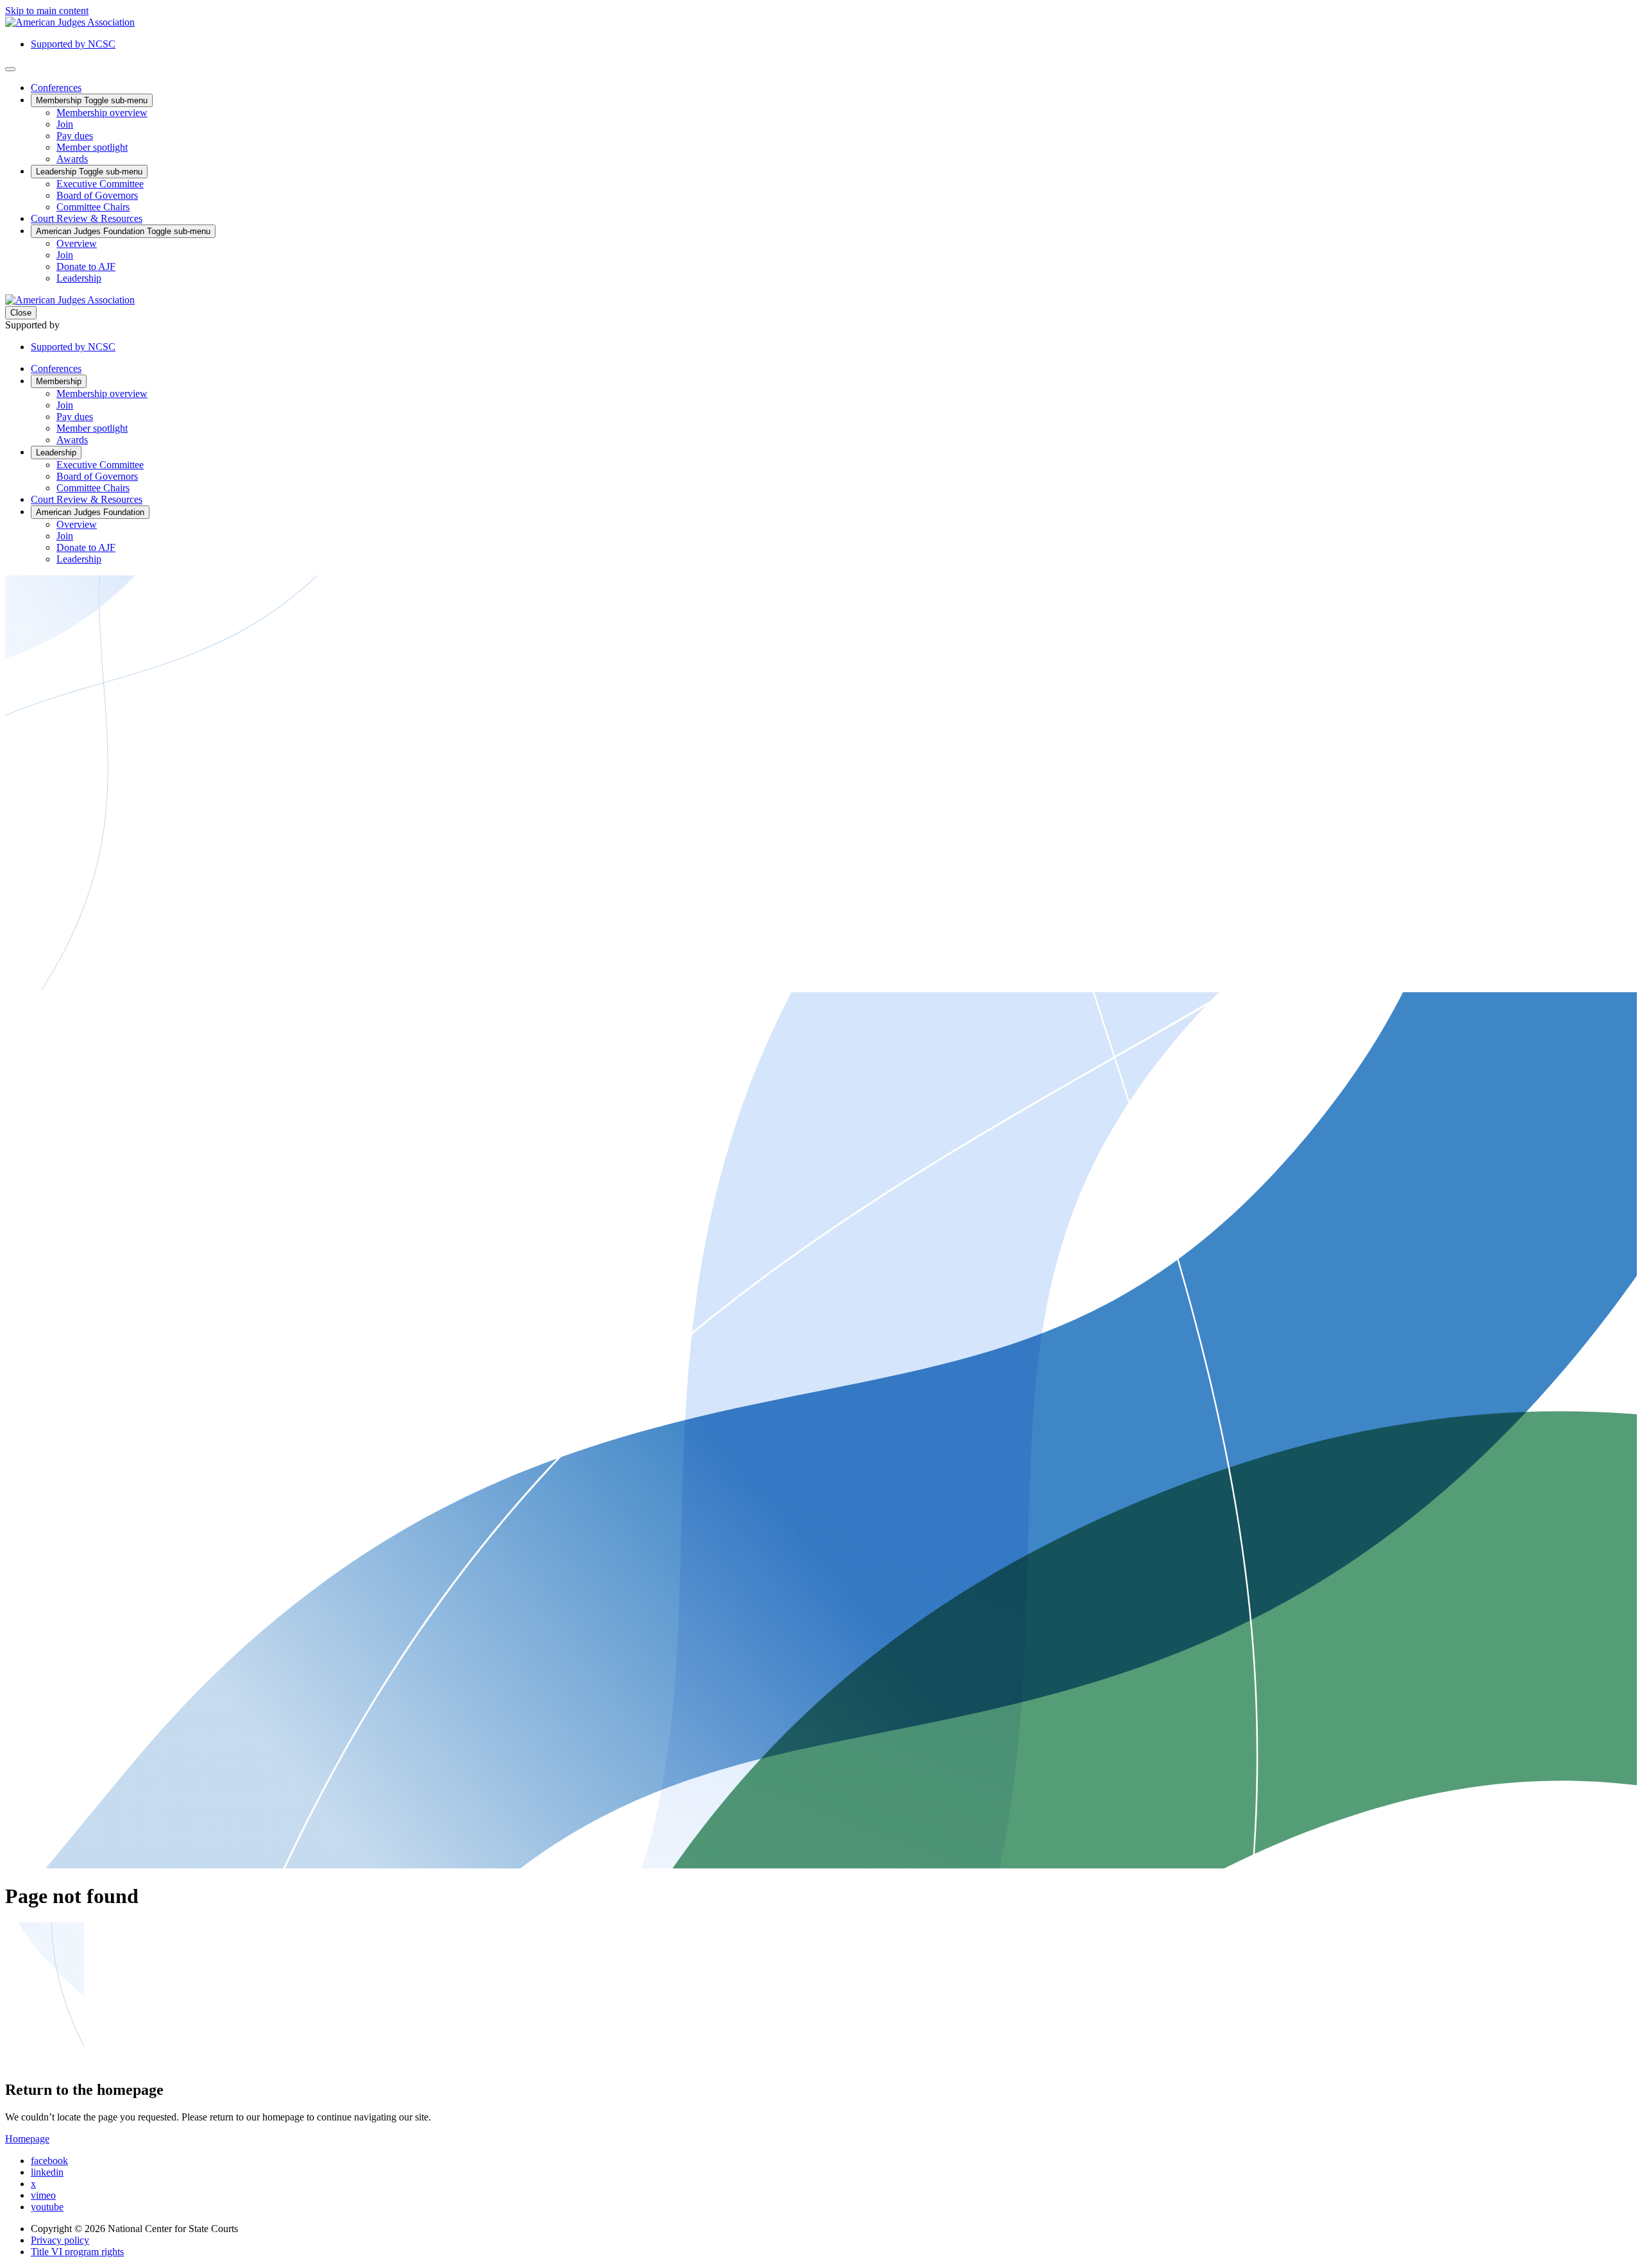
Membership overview (102, 113)
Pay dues (75, 136)
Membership (92, 100)
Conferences (56, 88)
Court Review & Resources (87, 218)
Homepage (27, 2139)
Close (21, 313)
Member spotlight (92, 147)
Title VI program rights (77, 2252)
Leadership (89, 172)
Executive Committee (100, 184)
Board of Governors (97, 195)
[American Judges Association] (70, 22)
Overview (77, 243)
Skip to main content (47, 11)
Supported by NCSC (73, 44)
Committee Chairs (93, 207)
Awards (72, 159)
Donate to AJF (86, 267)
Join (65, 124)
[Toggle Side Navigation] (10, 69)
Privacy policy (60, 2240)
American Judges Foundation (123, 231)
